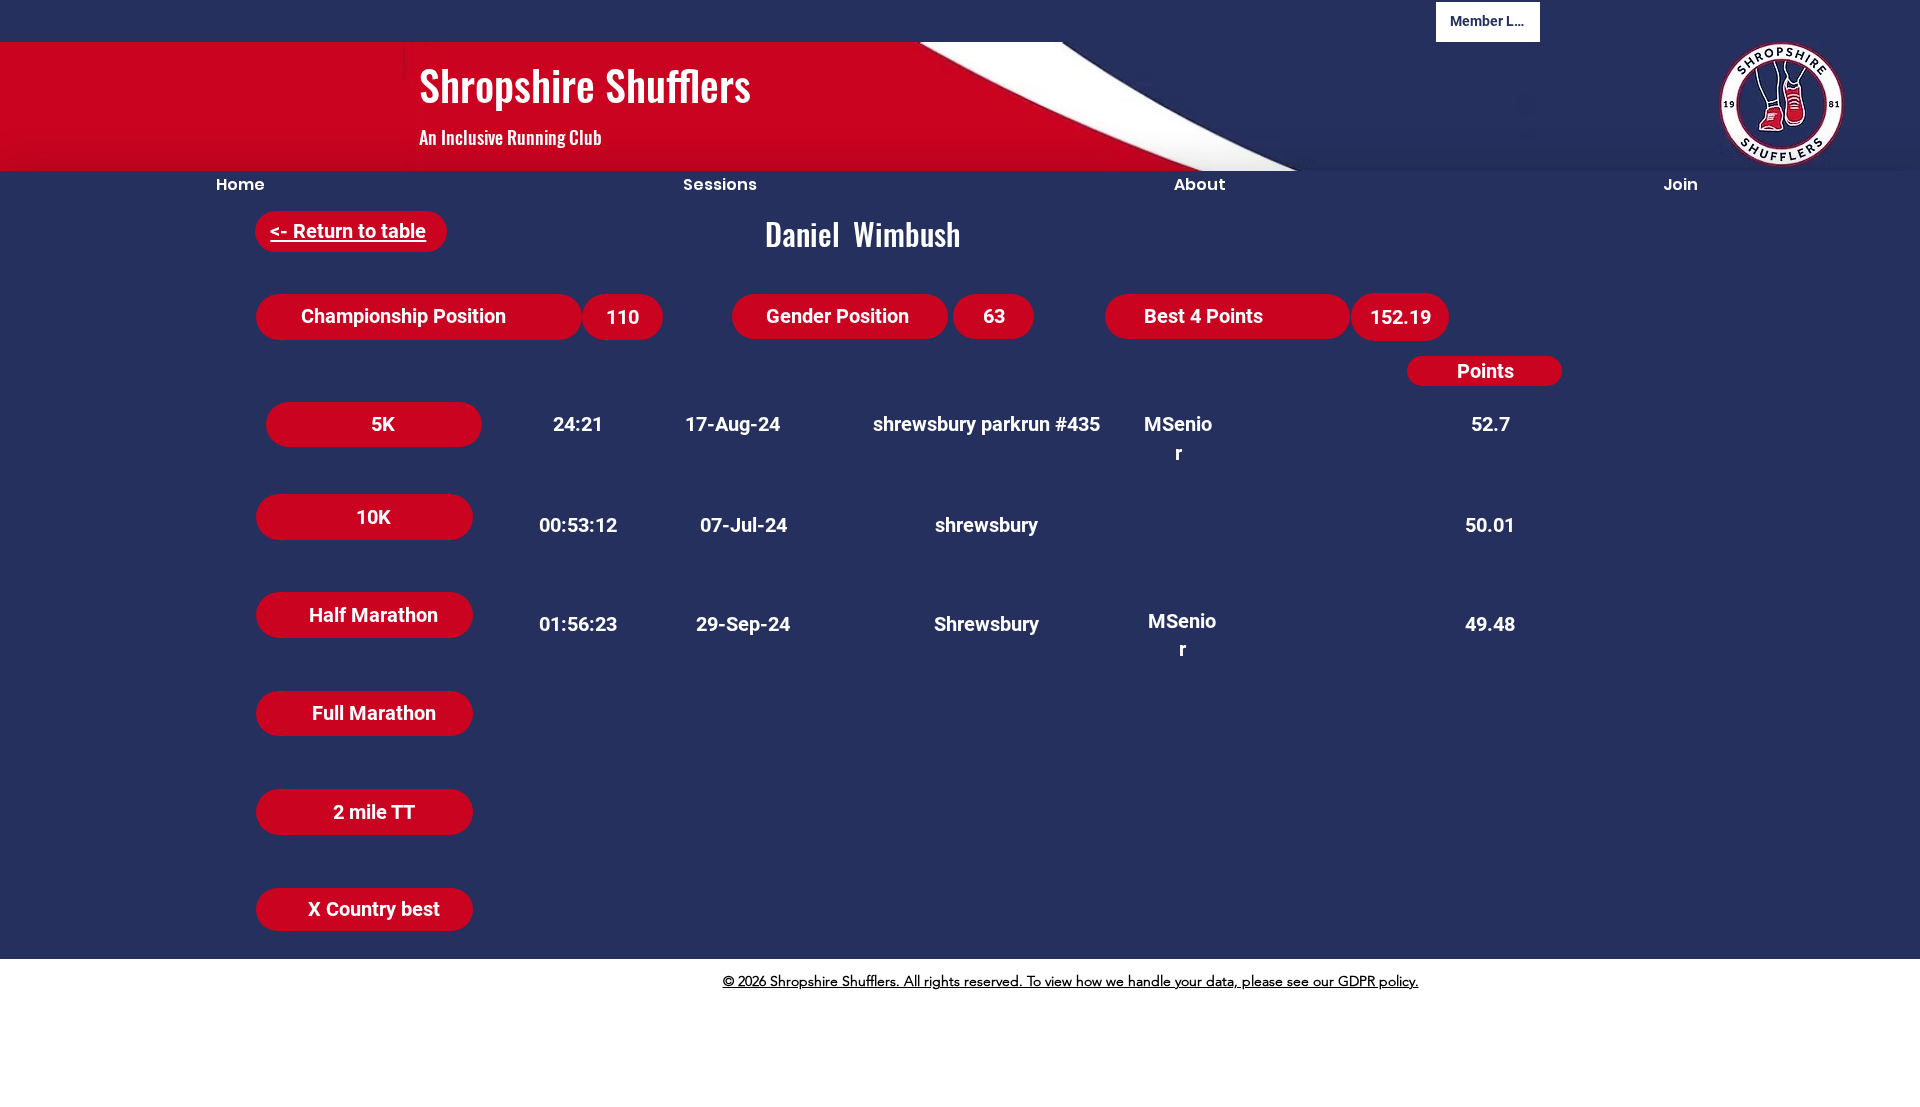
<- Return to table (348, 231)
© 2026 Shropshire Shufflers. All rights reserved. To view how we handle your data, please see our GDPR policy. (1071, 981)
